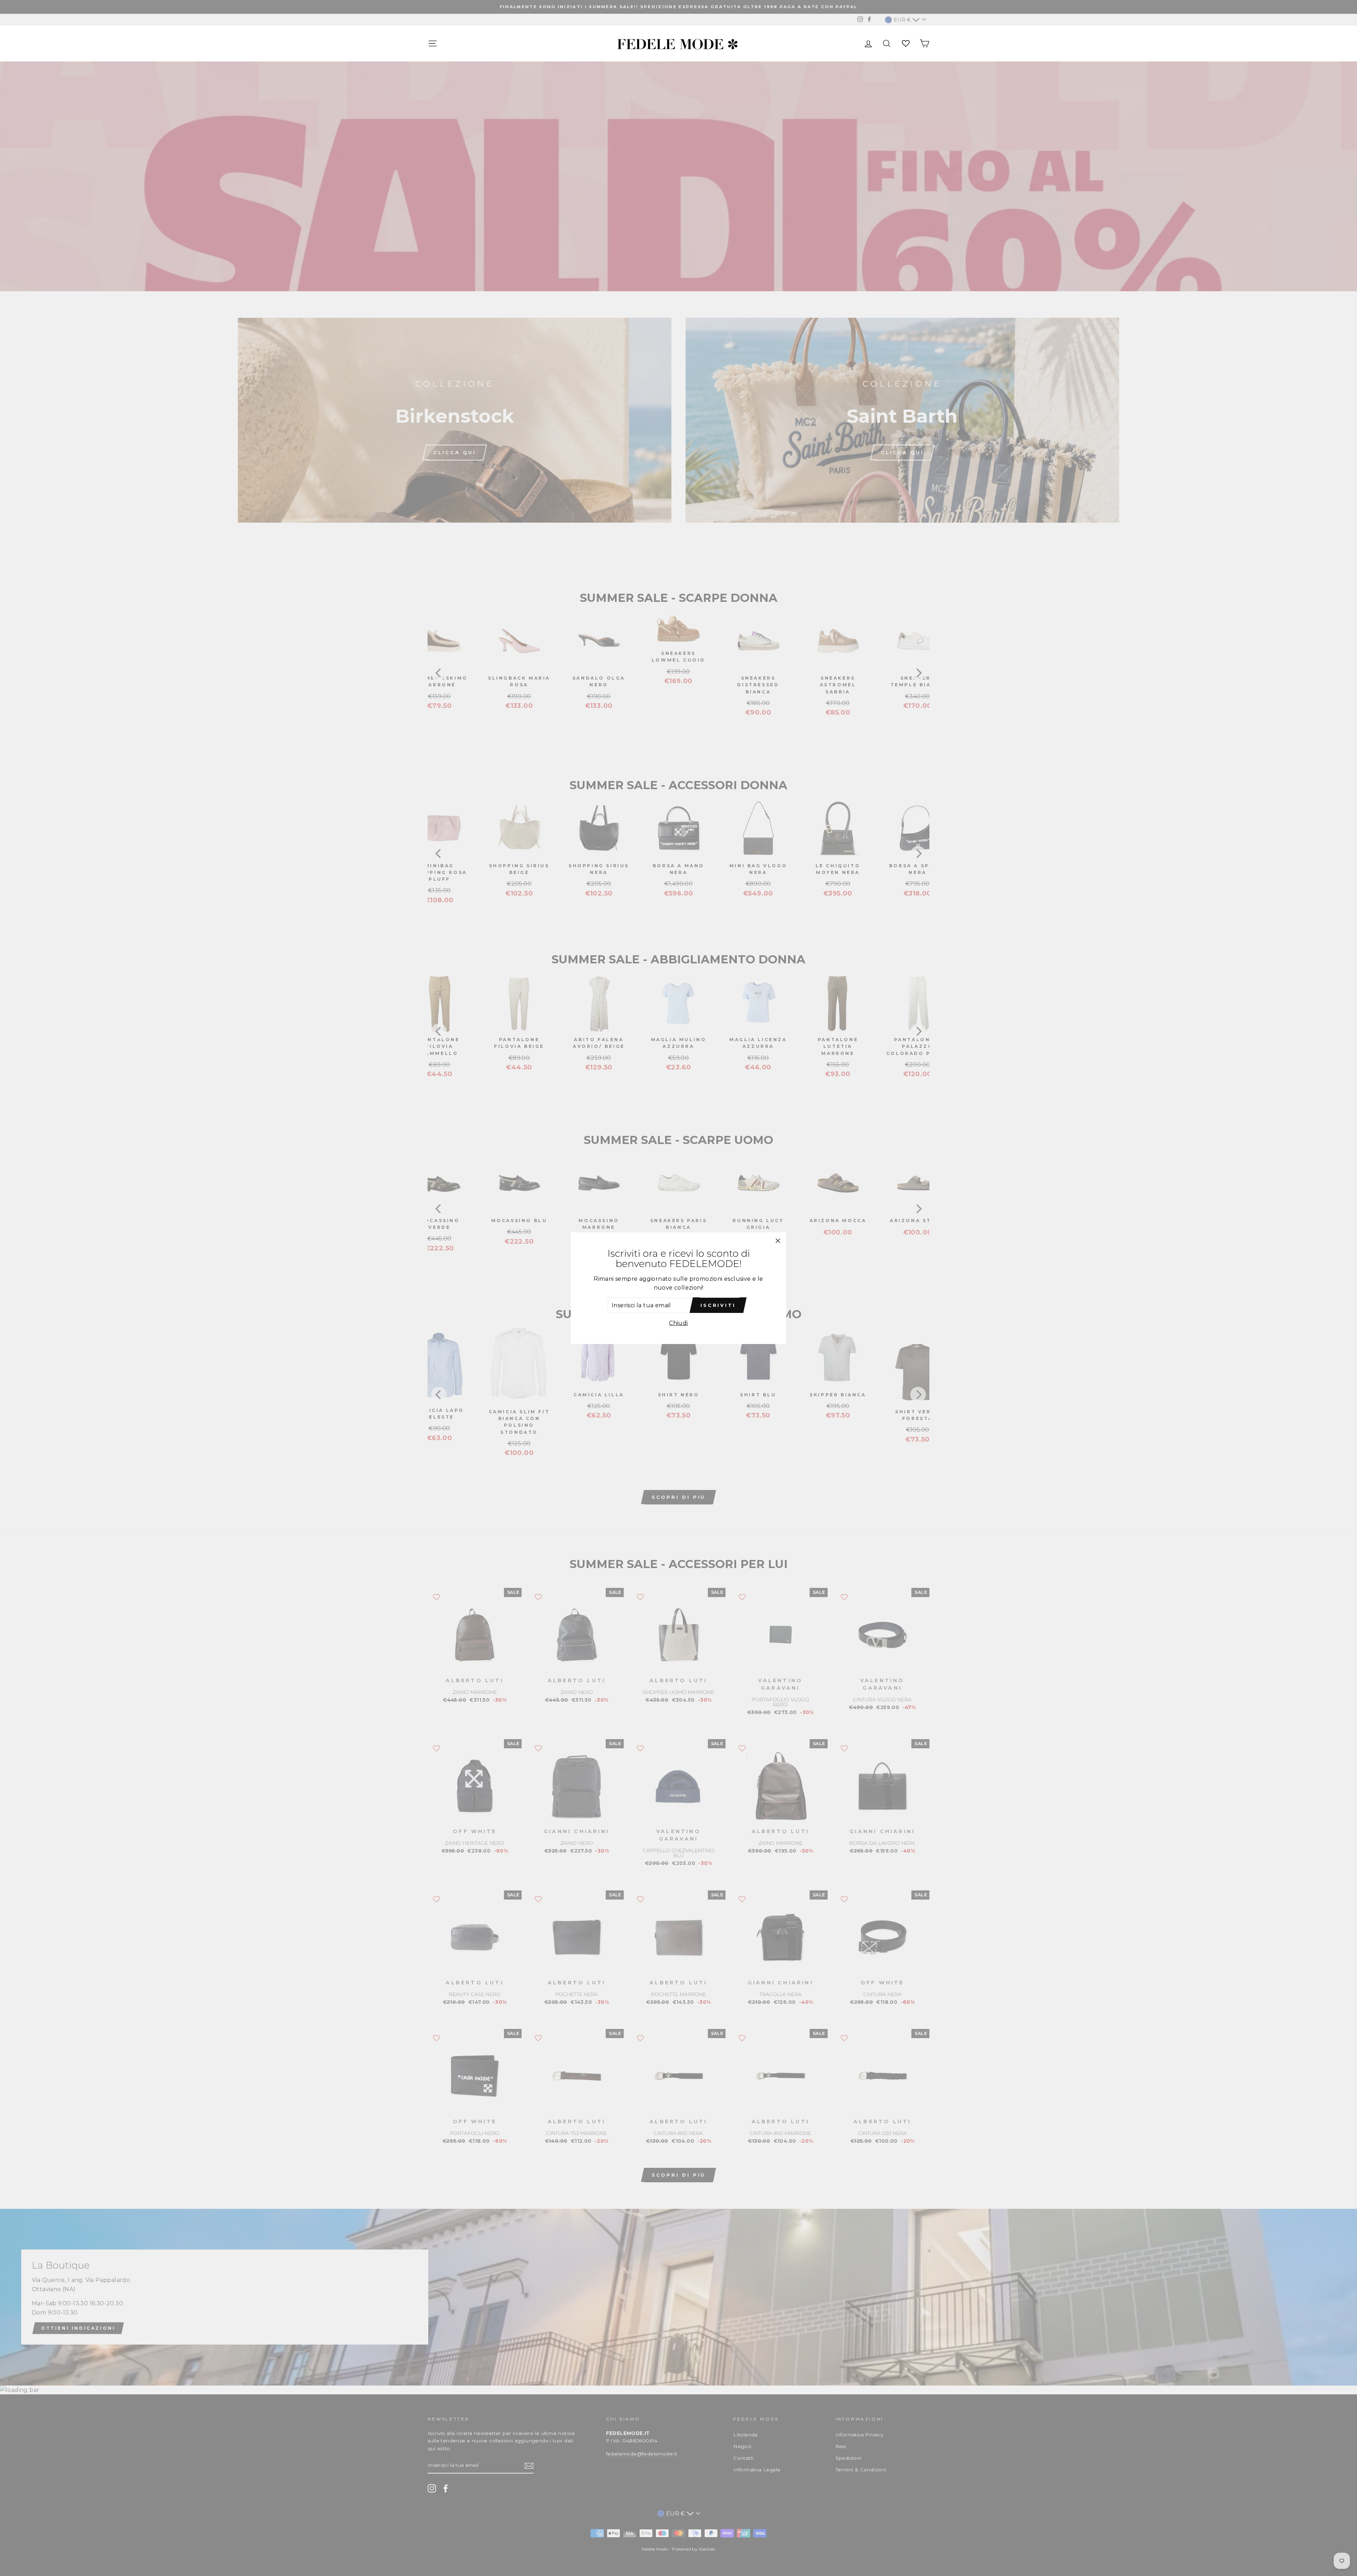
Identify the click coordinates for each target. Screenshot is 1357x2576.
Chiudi (678, 1323)
